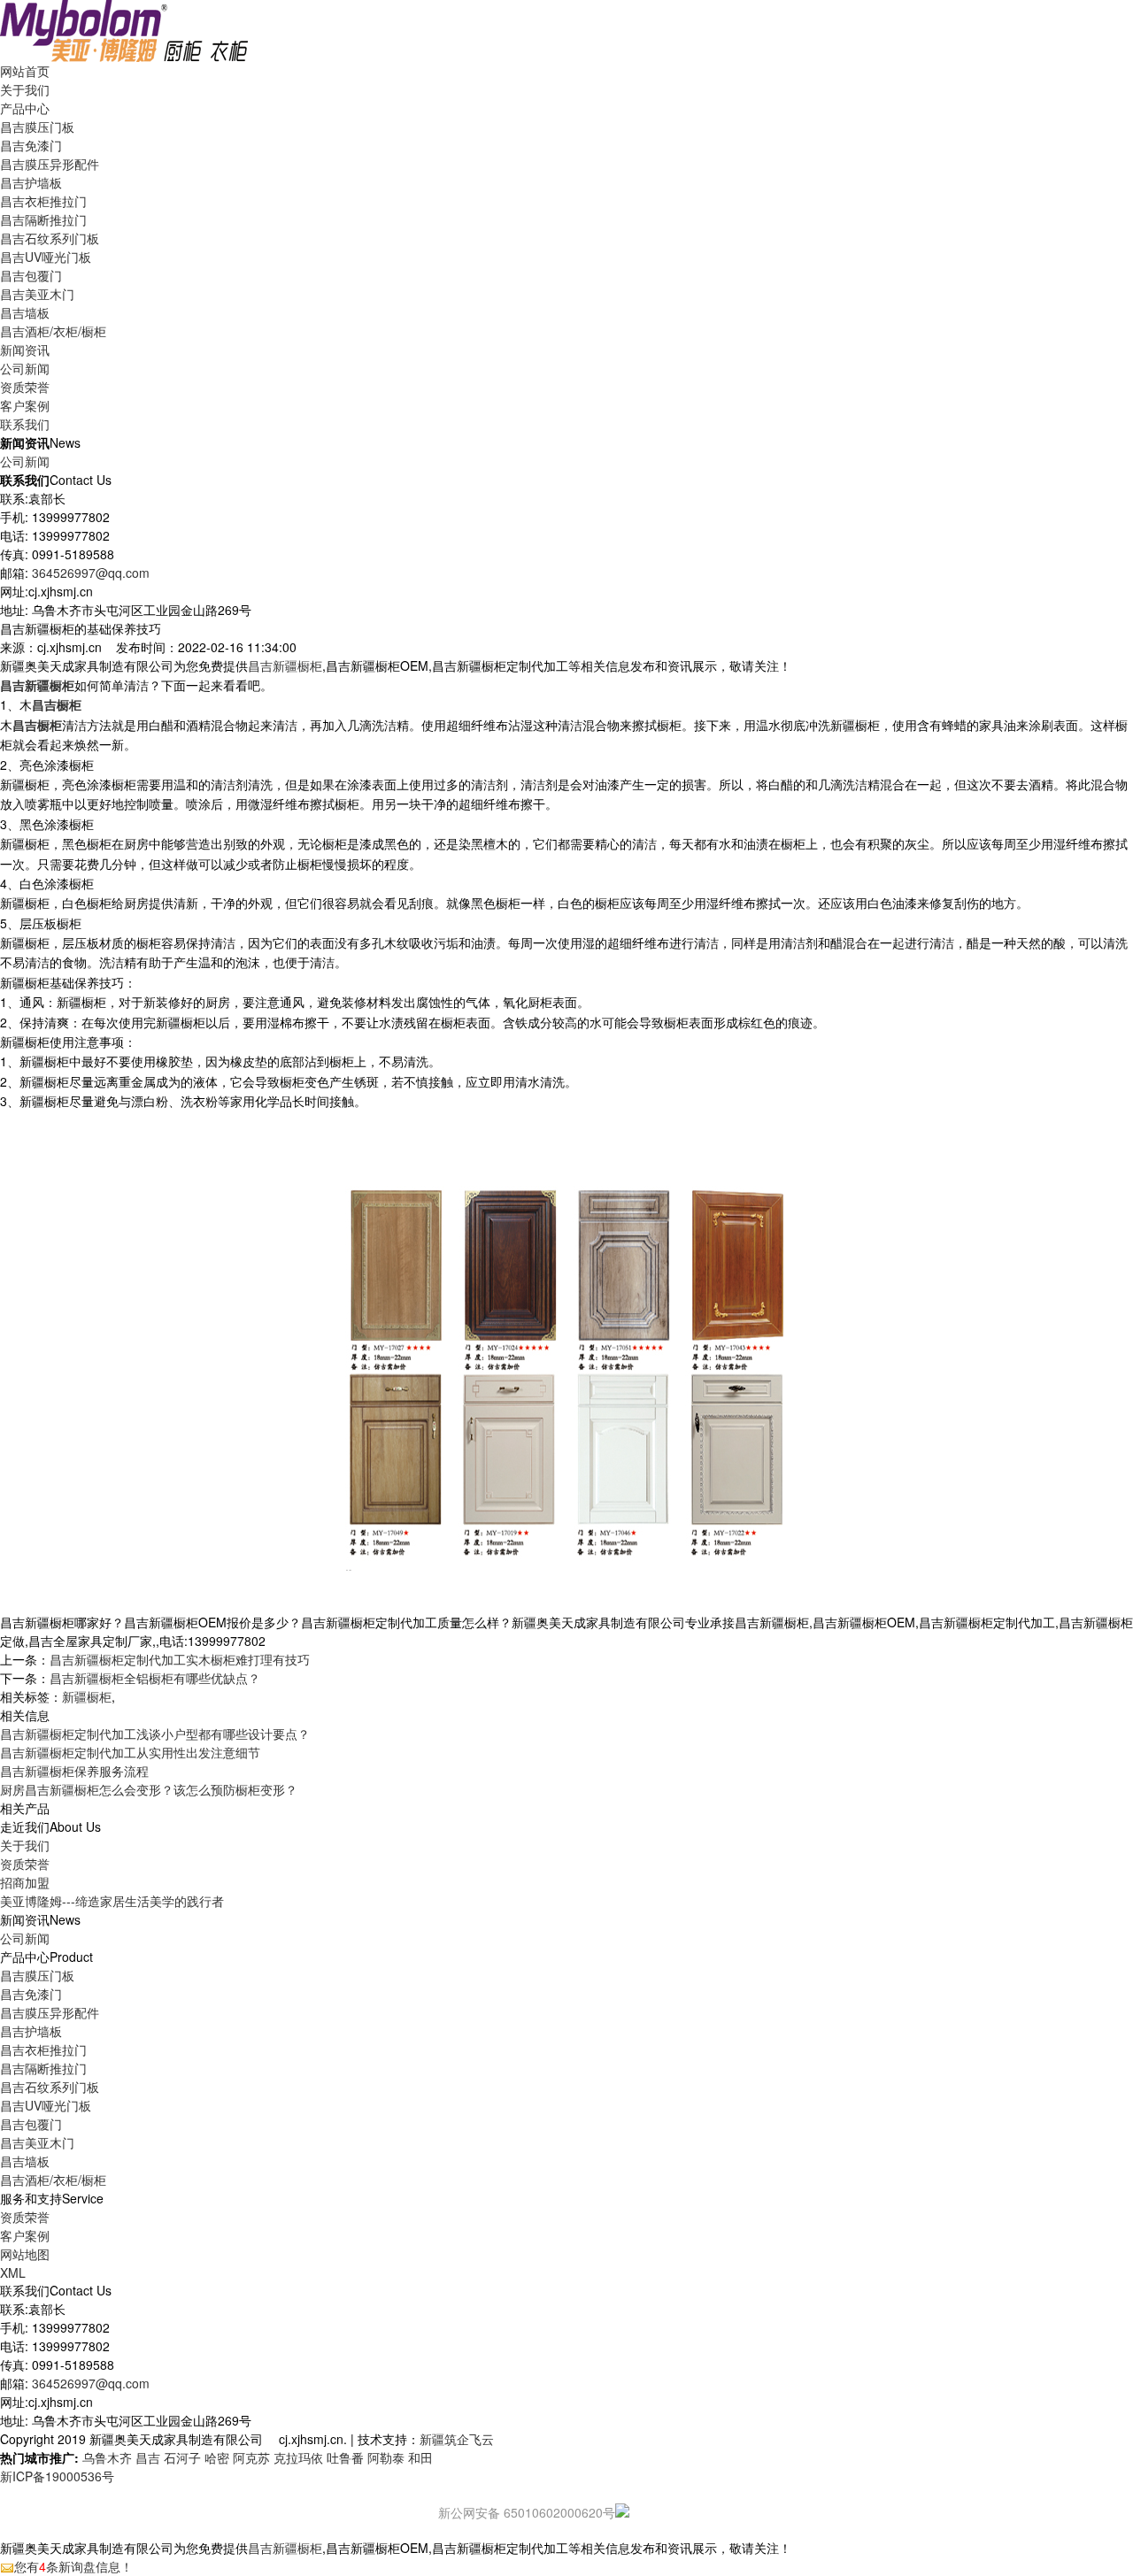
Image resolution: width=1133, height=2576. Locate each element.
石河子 (182, 2457)
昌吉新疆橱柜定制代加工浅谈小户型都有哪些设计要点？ (155, 1734)
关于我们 (25, 1845)
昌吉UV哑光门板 (46, 257)
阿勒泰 (386, 2457)
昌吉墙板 (25, 312)
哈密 (217, 2457)
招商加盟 (25, 1882)
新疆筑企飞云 (457, 2439)
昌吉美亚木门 (37, 294)
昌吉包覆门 (31, 275)
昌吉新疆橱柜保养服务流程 (74, 1771)
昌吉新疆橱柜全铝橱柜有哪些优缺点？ (155, 1678)
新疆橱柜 (87, 1696)
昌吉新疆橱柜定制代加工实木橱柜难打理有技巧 (180, 1659)
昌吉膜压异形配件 (50, 164)
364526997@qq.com (91, 573)
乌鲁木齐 (107, 2457)
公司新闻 (25, 368)
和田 (420, 2457)
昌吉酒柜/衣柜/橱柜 (53, 331)
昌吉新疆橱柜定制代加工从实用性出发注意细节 (130, 1752)
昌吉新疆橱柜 (285, 665)
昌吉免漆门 (31, 145)
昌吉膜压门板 (37, 127)
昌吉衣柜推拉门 (43, 201)
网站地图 (25, 2254)
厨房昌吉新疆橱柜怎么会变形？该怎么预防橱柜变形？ (149, 1789)
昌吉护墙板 (31, 182)
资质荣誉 (25, 1864)
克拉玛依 (298, 2457)
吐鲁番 (345, 2457)
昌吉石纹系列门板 (50, 238)
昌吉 (148, 2457)
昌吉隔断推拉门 (43, 219)
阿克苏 (251, 2457)
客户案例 (25, 2235)
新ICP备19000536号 (57, 2476)
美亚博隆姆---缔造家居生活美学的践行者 (112, 1901)
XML (13, 2272)
